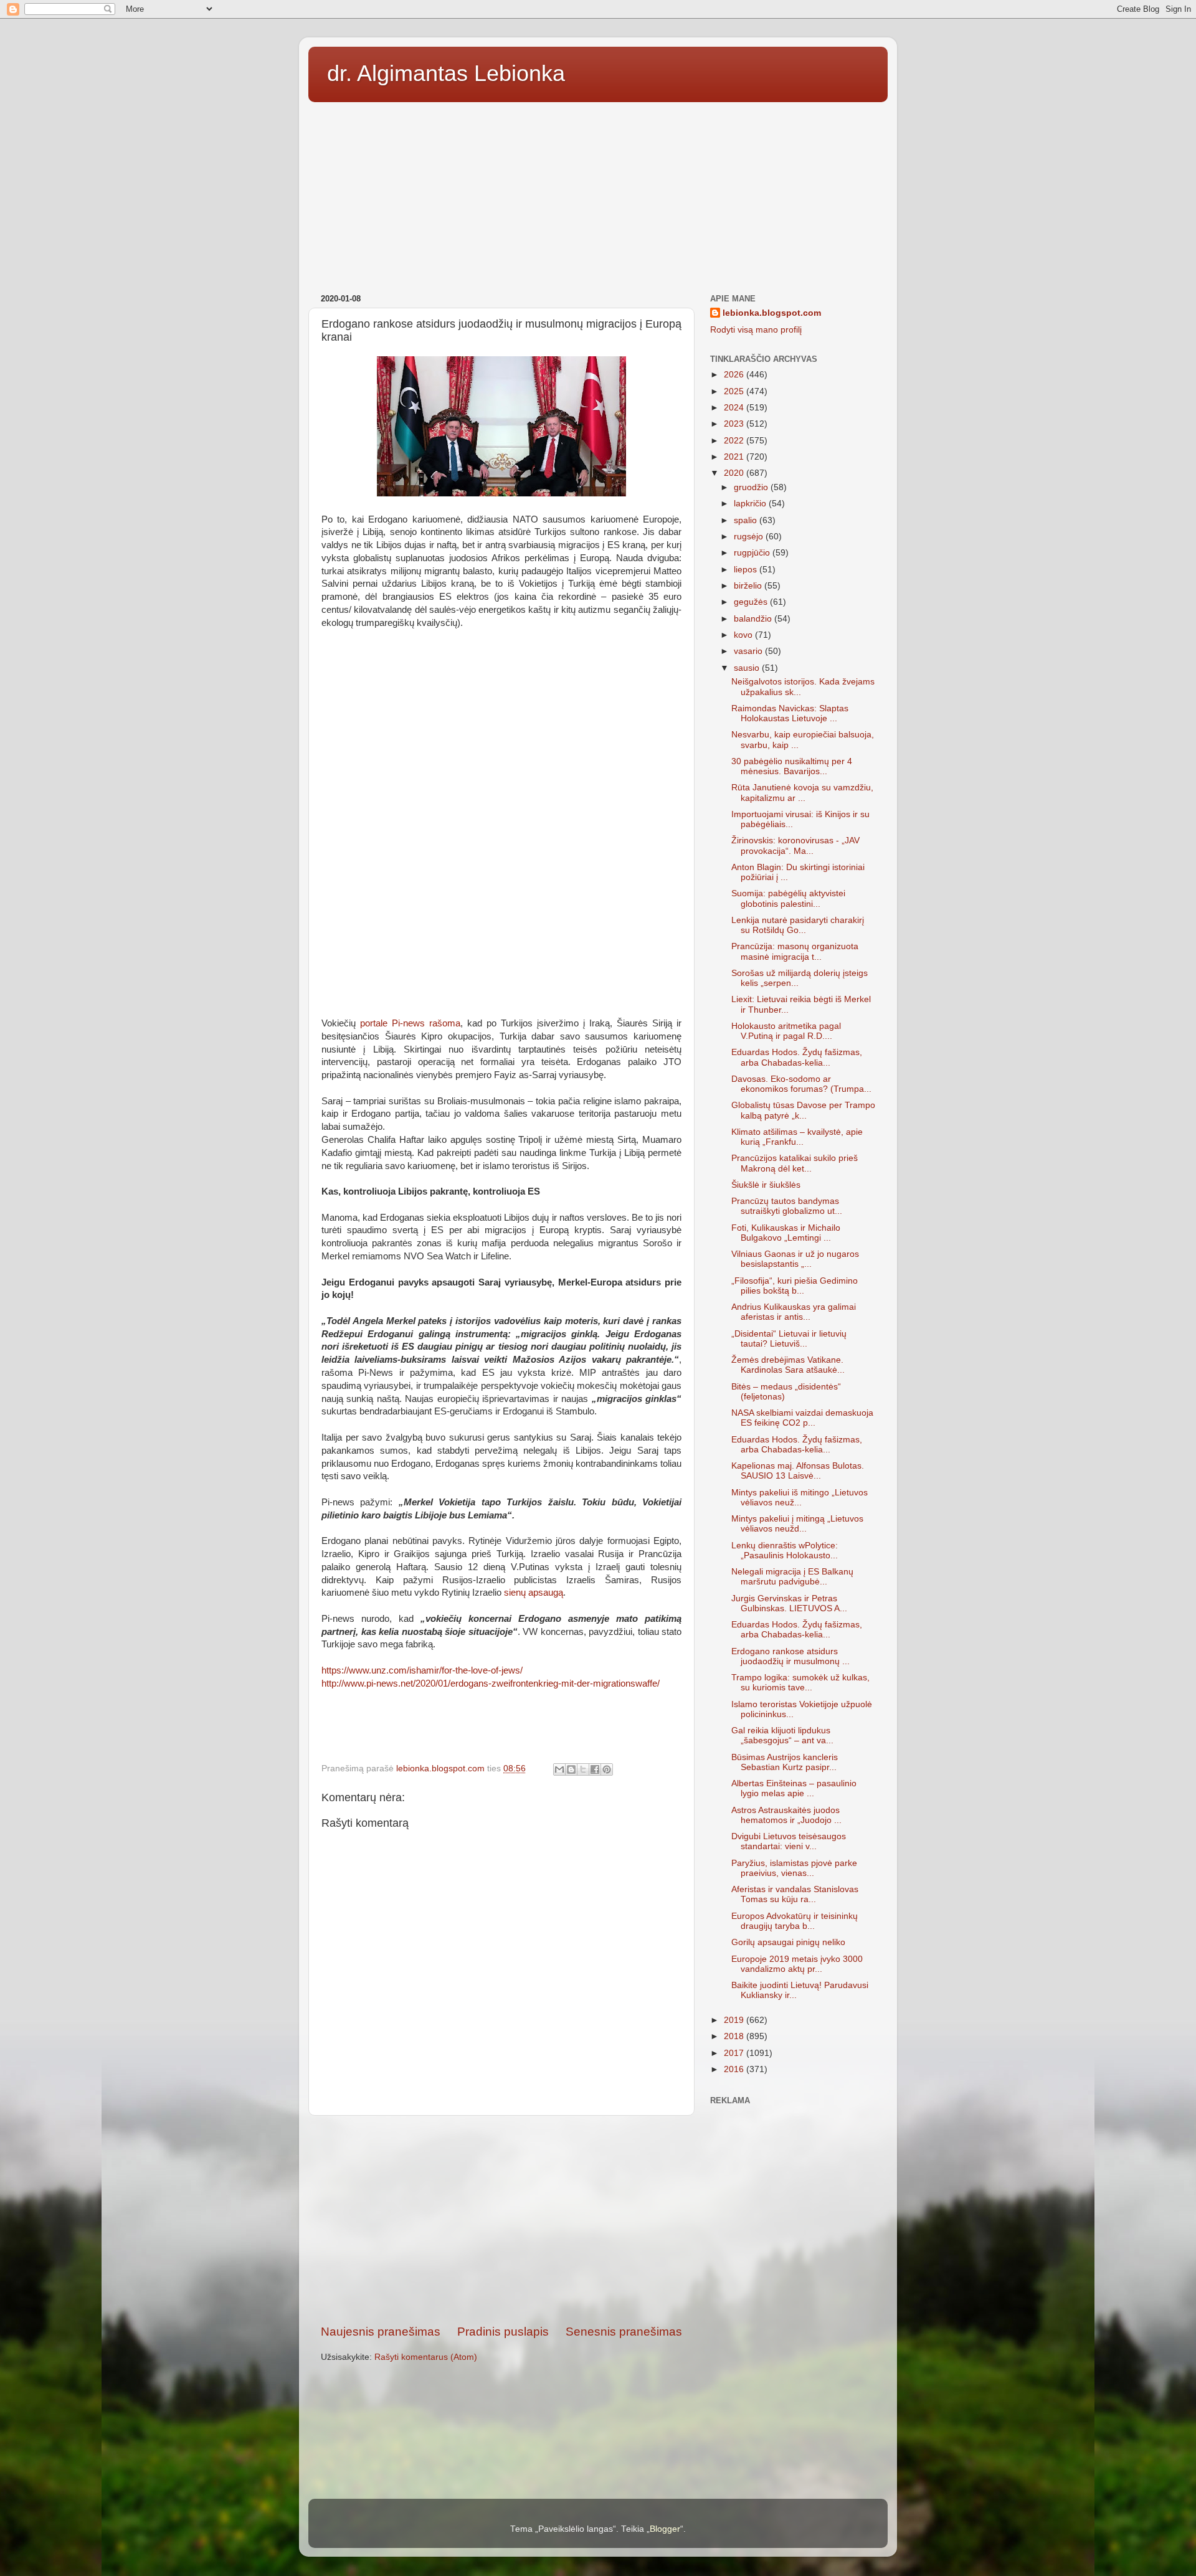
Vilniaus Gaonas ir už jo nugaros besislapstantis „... (795, 1259)
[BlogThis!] (571, 1769)
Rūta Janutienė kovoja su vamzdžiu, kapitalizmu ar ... (802, 793)
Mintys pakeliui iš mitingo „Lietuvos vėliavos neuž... (800, 1498)
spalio (747, 520)
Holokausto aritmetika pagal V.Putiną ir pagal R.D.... (786, 1031)
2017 (735, 2053)
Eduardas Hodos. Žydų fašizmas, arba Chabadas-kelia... (797, 1057)
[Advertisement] (598, 194)
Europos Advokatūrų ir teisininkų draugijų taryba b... (795, 1921)
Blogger (665, 2529)
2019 (735, 2020)
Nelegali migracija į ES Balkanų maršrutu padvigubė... (792, 1577)
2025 (735, 391)
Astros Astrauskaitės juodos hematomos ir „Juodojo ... (786, 1815)
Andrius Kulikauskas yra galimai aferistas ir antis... (794, 1312)
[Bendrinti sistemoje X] (583, 1769)
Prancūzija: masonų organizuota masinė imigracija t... (795, 951)
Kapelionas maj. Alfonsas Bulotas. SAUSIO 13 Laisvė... (798, 1471)
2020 (735, 473)
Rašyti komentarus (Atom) (426, 2357)
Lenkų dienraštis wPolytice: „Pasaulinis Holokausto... (785, 1551)
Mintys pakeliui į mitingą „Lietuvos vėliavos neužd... (797, 1524)
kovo (744, 635)
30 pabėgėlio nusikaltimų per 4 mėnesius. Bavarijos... (792, 766)
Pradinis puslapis (503, 2332)
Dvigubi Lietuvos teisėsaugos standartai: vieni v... (789, 1841)
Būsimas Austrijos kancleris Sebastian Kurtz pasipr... (785, 1762)
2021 (735, 457)
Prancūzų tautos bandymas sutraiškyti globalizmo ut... (787, 1206)
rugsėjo (750, 537)
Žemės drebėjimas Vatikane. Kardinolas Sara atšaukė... (788, 1365)
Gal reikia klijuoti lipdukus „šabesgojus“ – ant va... (782, 1735)
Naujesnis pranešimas (381, 2332)
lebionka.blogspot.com (772, 313)
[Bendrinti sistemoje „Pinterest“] (607, 1769)
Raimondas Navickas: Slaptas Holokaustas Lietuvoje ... (790, 713)
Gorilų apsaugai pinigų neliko (788, 1942)
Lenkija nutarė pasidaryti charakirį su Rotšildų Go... (798, 925)
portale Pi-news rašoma (410, 1023)
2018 (735, 2036)
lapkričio (751, 504)
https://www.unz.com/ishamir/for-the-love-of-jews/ (422, 1670)
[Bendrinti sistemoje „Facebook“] (595, 1769)
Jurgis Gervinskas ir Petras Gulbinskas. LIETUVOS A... (789, 1603)
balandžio (754, 619)
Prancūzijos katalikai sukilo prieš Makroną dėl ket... (795, 1163)
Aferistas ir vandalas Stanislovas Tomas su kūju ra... (795, 1894)
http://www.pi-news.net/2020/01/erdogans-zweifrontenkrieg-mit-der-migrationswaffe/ (491, 1683)
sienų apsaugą (534, 1593)
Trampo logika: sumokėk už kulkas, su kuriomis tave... (800, 1683)
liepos (747, 570)
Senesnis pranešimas (624, 2332)
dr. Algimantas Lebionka (446, 73)
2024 (735, 408)
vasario (749, 651)
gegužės (752, 602)
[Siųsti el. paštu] (559, 1769)
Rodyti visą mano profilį (756, 330)
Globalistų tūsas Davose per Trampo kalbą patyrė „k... (803, 1110)
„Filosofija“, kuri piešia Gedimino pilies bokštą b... (795, 1286)
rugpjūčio (753, 553)
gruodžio (752, 487)
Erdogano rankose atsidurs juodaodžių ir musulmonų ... (790, 1656)
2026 (735, 375)
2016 (735, 2069)
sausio (748, 668)
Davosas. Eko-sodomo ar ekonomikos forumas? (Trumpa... (801, 1084)
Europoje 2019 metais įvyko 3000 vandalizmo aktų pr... (797, 1964)
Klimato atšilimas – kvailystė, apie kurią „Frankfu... (797, 1137)
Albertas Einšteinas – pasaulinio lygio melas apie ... (794, 1788)
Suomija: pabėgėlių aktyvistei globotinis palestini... (788, 898)
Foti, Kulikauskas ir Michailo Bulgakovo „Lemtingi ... (786, 1233)
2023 (735, 424)
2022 (735, 441)
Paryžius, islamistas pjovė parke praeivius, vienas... (794, 1868)
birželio (749, 586)
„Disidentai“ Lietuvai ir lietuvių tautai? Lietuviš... (789, 1339)
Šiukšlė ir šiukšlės (766, 1185)
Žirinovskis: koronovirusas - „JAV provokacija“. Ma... (795, 845)
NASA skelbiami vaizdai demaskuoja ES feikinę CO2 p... (802, 1418)
